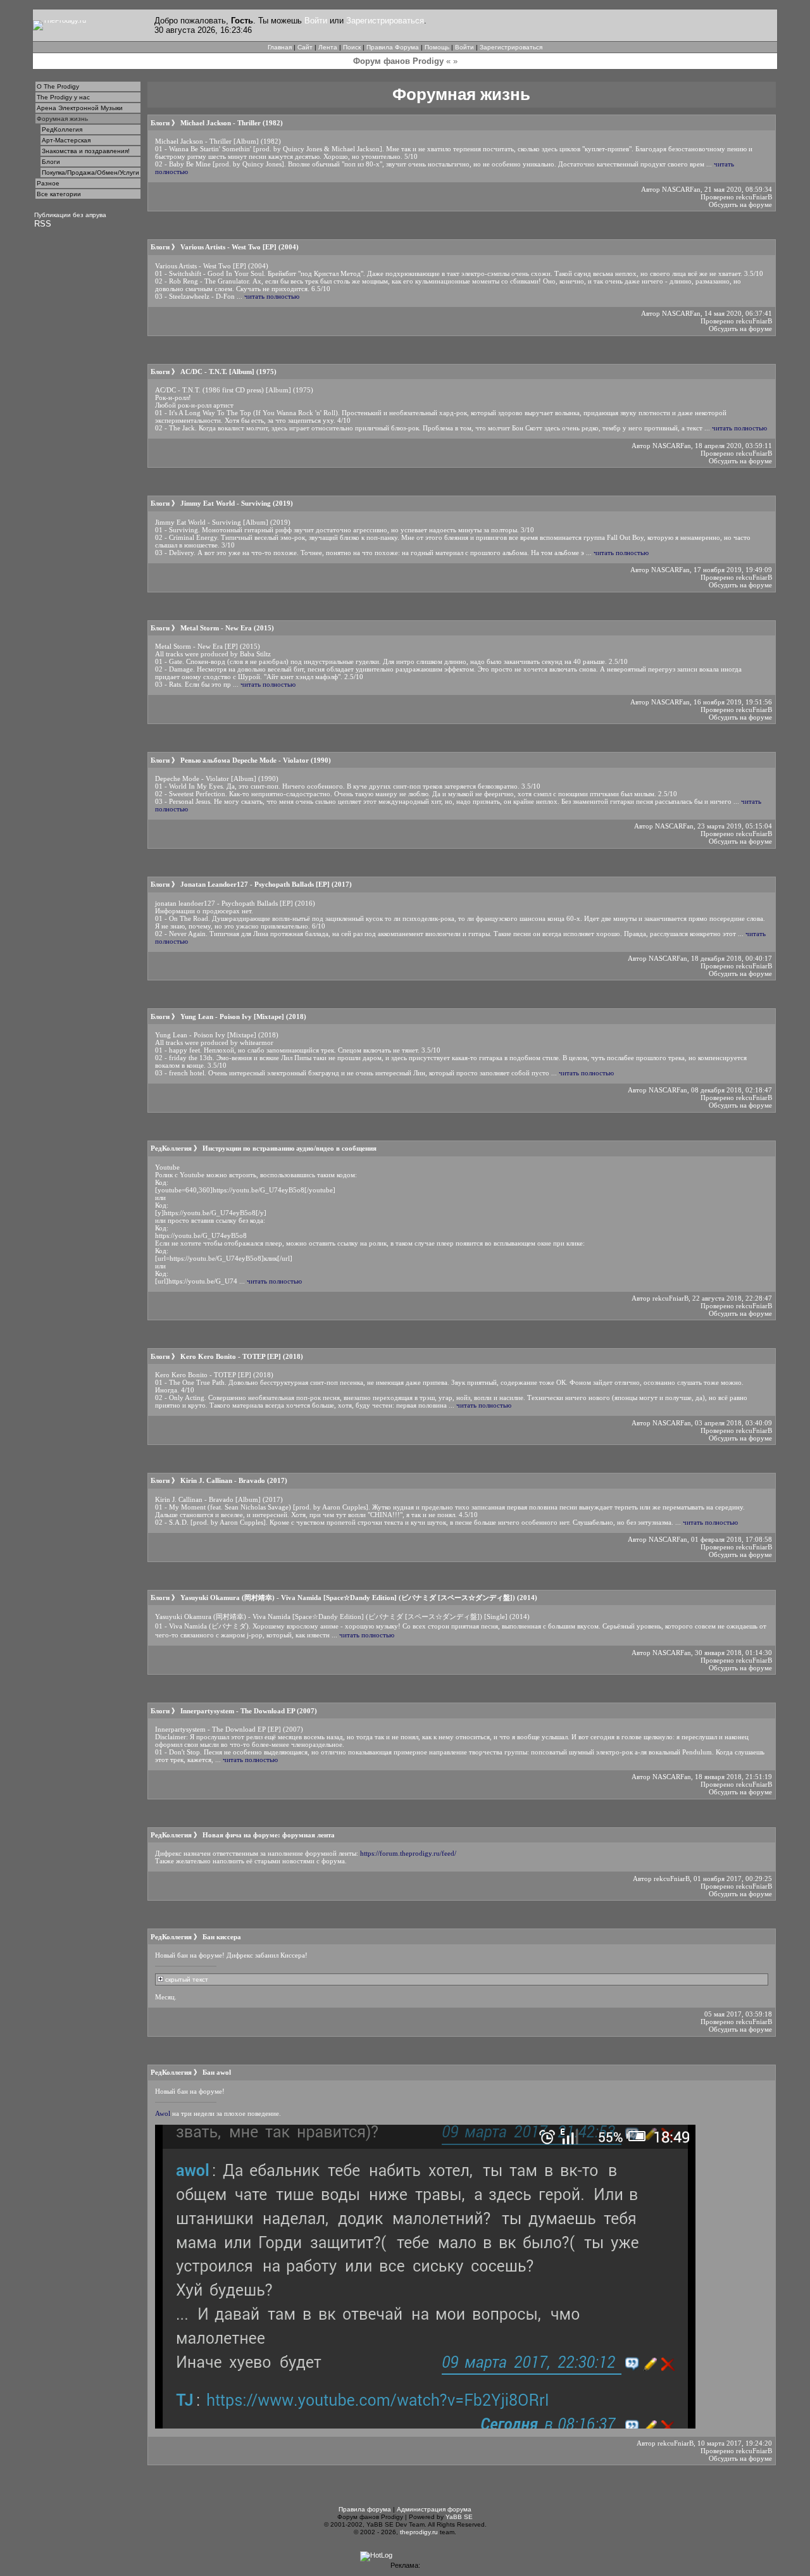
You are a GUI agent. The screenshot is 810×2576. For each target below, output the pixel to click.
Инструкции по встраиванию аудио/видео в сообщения (290, 1148)
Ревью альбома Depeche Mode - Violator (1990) (256, 760)
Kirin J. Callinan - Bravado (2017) (234, 1480)
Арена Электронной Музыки (80, 108)
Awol (163, 2113)
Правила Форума (393, 47)
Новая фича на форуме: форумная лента (269, 1835)
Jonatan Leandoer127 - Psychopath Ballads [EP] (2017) (266, 884)
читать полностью (272, 296)
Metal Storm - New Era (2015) (227, 628)
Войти (316, 21)
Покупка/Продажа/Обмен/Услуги (90, 172)
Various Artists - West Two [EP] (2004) (240, 247)
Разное (48, 183)
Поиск (352, 47)
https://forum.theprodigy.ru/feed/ (408, 1853)
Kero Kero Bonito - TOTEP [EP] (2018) (242, 1356)
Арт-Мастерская (66, 140)
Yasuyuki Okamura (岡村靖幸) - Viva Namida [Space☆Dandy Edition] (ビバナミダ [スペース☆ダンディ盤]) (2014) (359, 1597)
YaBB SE (459, 2517)
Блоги (51, 162)
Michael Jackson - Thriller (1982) (232, 123)
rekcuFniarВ (754, 197)
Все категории (59, 194)
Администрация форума (434, 2509)
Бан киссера (222, 1937)
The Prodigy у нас (63, 97)
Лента (328, 47)
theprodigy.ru (419, 2532)
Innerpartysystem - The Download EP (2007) (249, 1711)
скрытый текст (186, 1979)
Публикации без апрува (70, 215)
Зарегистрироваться (385, 21)
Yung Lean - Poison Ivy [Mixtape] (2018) (243, 1016)
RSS (43, 224)
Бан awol (217, 2072)
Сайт (305, 47)
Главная (280, 47)
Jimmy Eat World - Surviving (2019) (237, 503)
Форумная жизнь (62, 119)
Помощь (437, 47)
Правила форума (365, 2509)
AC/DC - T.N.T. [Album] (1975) (228, 372)
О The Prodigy (58, 86)
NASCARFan (681, 189)
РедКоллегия (62, 129)
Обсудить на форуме (740, 204)
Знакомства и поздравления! (86, 151)
